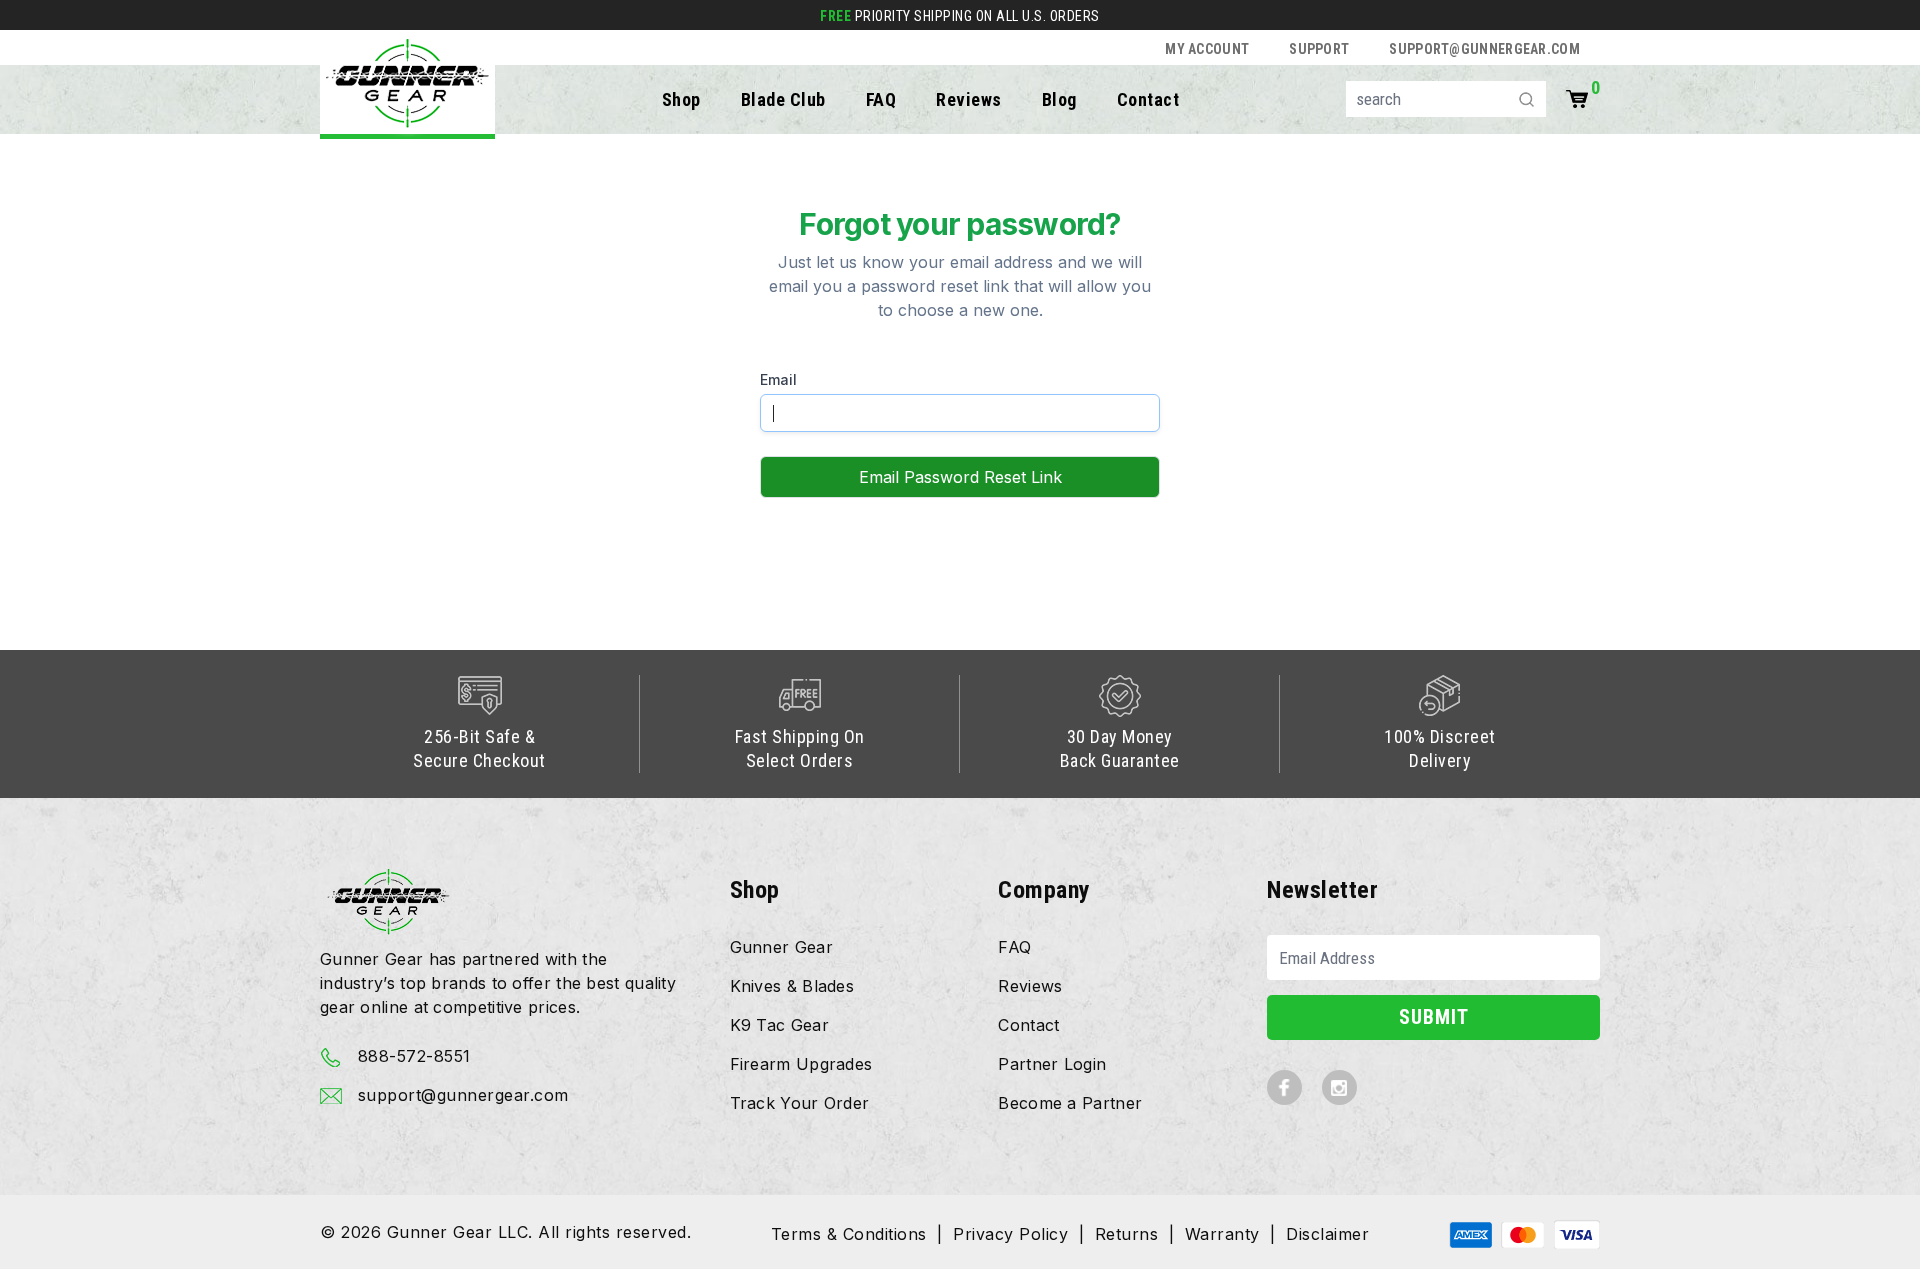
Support (1319, 49)
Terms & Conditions (849, 1234)
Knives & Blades (792, 986)
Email (778, 379)
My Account (1207, 49)
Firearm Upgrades (801, 1064)
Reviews (969, 100)
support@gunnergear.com (1484, 49)
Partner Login (1052, 1064)
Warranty (1222, 1234)
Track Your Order (800, 1103)
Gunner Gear (781, 947)
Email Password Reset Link (960, 477)
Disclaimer (1327, 1234)
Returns (1127, 1234)
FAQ (881, 100)
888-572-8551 (411, 1056)
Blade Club (783, 100)
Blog (1059, 100)
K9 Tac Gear (779, 1025)
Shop (681, 100)
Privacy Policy (1010, 1234)
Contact (1148, 100)
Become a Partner (1070, 1103)
